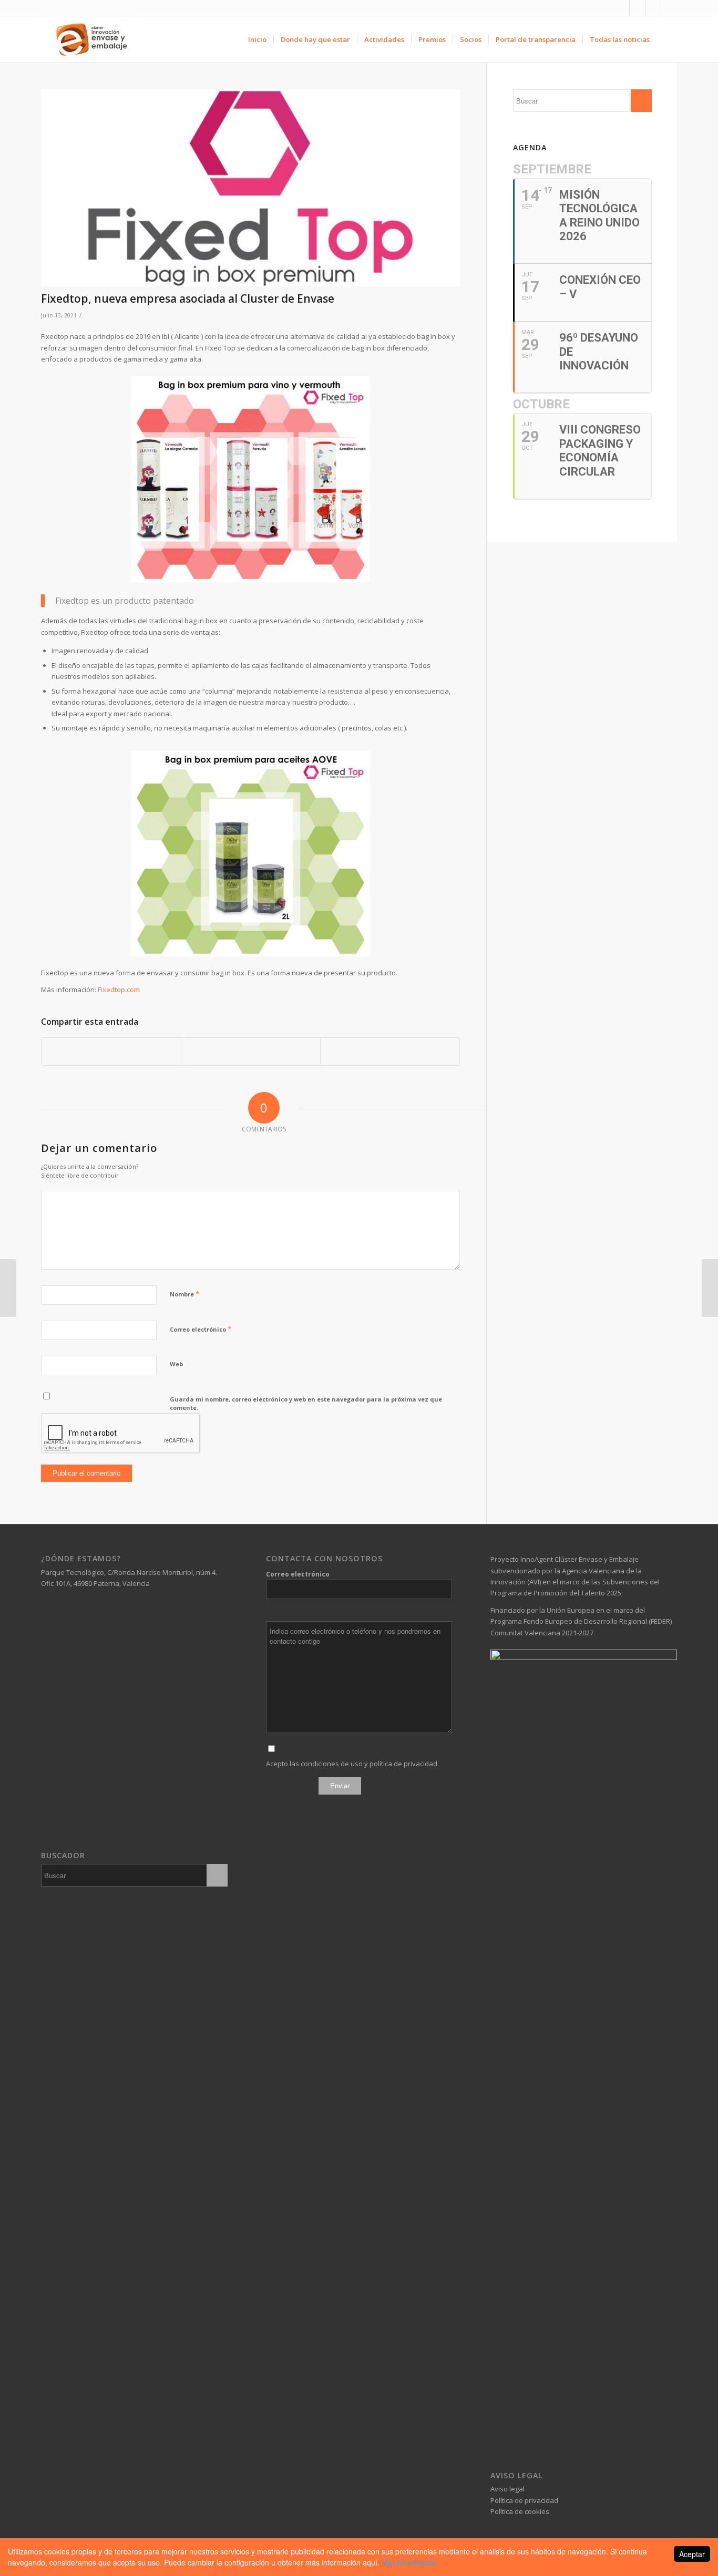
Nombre (184, 1294)
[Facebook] (622, 8)
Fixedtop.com (119, 990)
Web (176, 1364)
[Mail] (669, 8)
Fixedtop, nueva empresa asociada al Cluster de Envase (188, 298)
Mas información (409, 2562)
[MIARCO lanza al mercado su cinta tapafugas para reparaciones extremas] (710, 1288)
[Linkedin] (637, 8)
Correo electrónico (201, 1329)
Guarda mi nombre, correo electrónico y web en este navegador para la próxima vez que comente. (306, 1404)
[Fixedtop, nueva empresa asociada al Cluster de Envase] (250, 188)
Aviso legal (507, 2489)
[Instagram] (653, 8)
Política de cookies (520, 2511)
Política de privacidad (524, 2500)
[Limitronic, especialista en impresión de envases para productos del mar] (8, 1288)
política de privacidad (403, 1764)
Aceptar (692, 2554)
